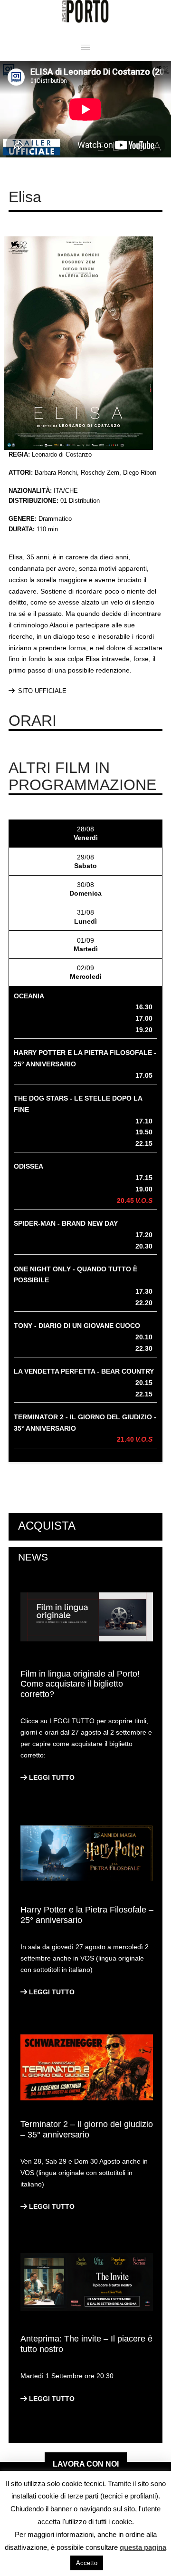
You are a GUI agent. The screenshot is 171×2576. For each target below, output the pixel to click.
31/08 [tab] (85, 917)
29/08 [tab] (85, 861)
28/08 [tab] (86, 833)
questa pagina (143, 2547)
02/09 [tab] (86, 972)
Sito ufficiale (42, 691)
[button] (85, 47)
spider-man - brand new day (66, 1223)
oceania (29, 996)
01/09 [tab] (86, 945)
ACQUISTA (47, 1526)
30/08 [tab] (85, 889)
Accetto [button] (87, 2563)
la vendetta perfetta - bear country (84, 1371)
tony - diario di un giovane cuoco (77, 1326)
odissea (28, 1166)
